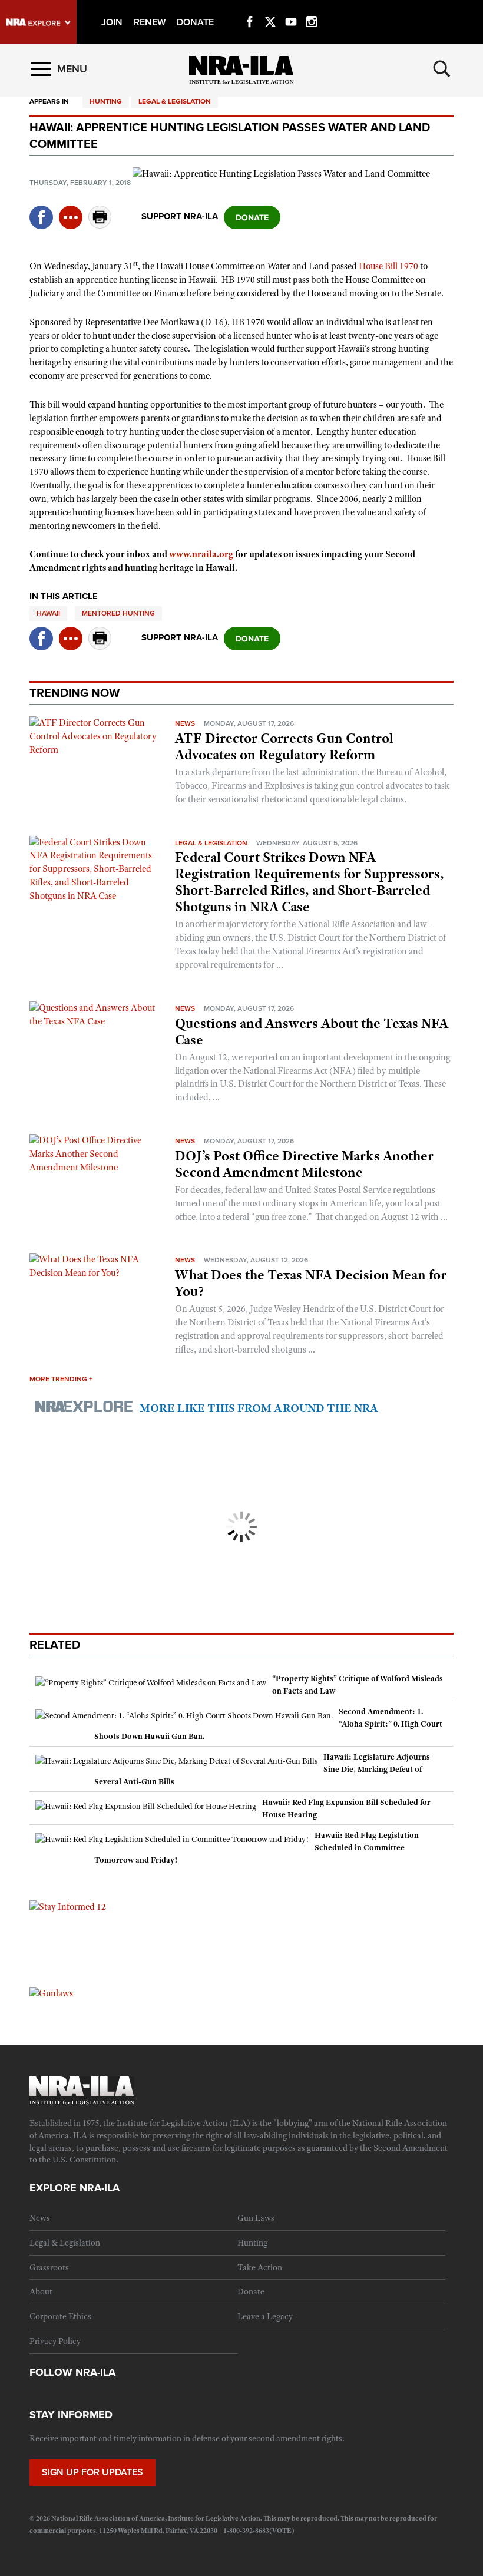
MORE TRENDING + (61, 1379)
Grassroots (49, 2267)
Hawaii (48, 613)
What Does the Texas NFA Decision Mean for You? (311, 1283)
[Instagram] (312, 8)
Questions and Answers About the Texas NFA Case (312, 1031)
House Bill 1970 (388, 266)
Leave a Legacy (265, 2316)
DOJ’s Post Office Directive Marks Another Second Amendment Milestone (304, 1164)
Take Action (260, 2267)
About (41, 2291)
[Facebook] (250, 8)
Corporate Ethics (60, 2316)
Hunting (106, 101)
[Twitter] (270, 8)
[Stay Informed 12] (68, 1906)
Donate (251, 2291)
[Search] (442, 69)
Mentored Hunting (118, 613)
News (185, 723)
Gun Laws (256, 2218)
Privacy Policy (55, 2341)
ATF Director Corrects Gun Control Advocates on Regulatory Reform (284, 746)
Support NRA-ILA (180, 216)
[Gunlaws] (51, 1993)
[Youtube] (291, 8)
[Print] (100, 225)
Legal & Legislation (175, 101)
